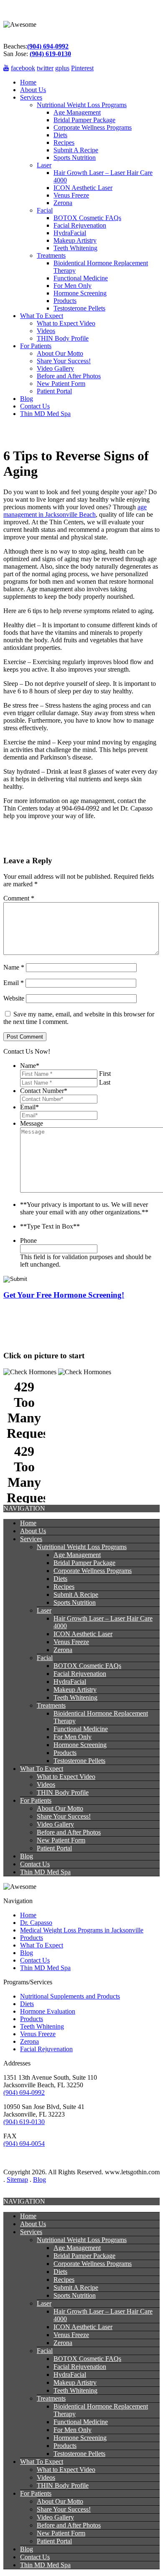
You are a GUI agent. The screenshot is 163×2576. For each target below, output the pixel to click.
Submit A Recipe (76, 150)
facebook (23, 68)
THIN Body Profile (63, 338)
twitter (45, 68)
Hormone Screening (80, 293)
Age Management (77, 112)
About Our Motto (60, 353)
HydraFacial (70, 233)
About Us (33, 90)
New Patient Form (61, 384)
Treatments (51, 255)
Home (28, 82)
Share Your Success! (64, 361)
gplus (62, 68)
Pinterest (82, 68)
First (105, 1074)
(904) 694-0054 (24, 2144)
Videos (46, 331)
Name (14, 967)
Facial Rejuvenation (80, 225)
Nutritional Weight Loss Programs (82, 105)
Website (14, 998)
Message (32, 1123)
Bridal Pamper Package (84, 120)
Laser (44, 165)
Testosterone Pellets (79, 308)
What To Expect (42, 316)
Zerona (63, 203)
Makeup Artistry (75, 240)
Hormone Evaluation (48, 2011)
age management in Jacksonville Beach (75, 511)
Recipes (64, 142)
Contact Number (44, 1091)
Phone (28, 1241)
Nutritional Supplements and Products (70, 1996)
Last (105, 1082)
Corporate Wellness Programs (93, 127)
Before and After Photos (69, 376)
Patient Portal (54, 391)
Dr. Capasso (36, 1923)
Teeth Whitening (75, 248)
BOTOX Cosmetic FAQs (87, 218)
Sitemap (17, 2180)
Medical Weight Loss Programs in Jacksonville (82, 1930)
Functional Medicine (81, 278)
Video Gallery (55, 368)
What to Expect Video (66, 323)
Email (14, 983)
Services (31, 97)
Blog (27, 399)
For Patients (36, 346)
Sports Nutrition (75, 158)
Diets (60, 135)
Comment (19, 898)
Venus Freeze (71, 195)
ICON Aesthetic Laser (83, 188)
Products (65, 301)
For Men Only (73, 286)
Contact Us (35, 406)
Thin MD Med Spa (45, 414)
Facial (45, 210)
